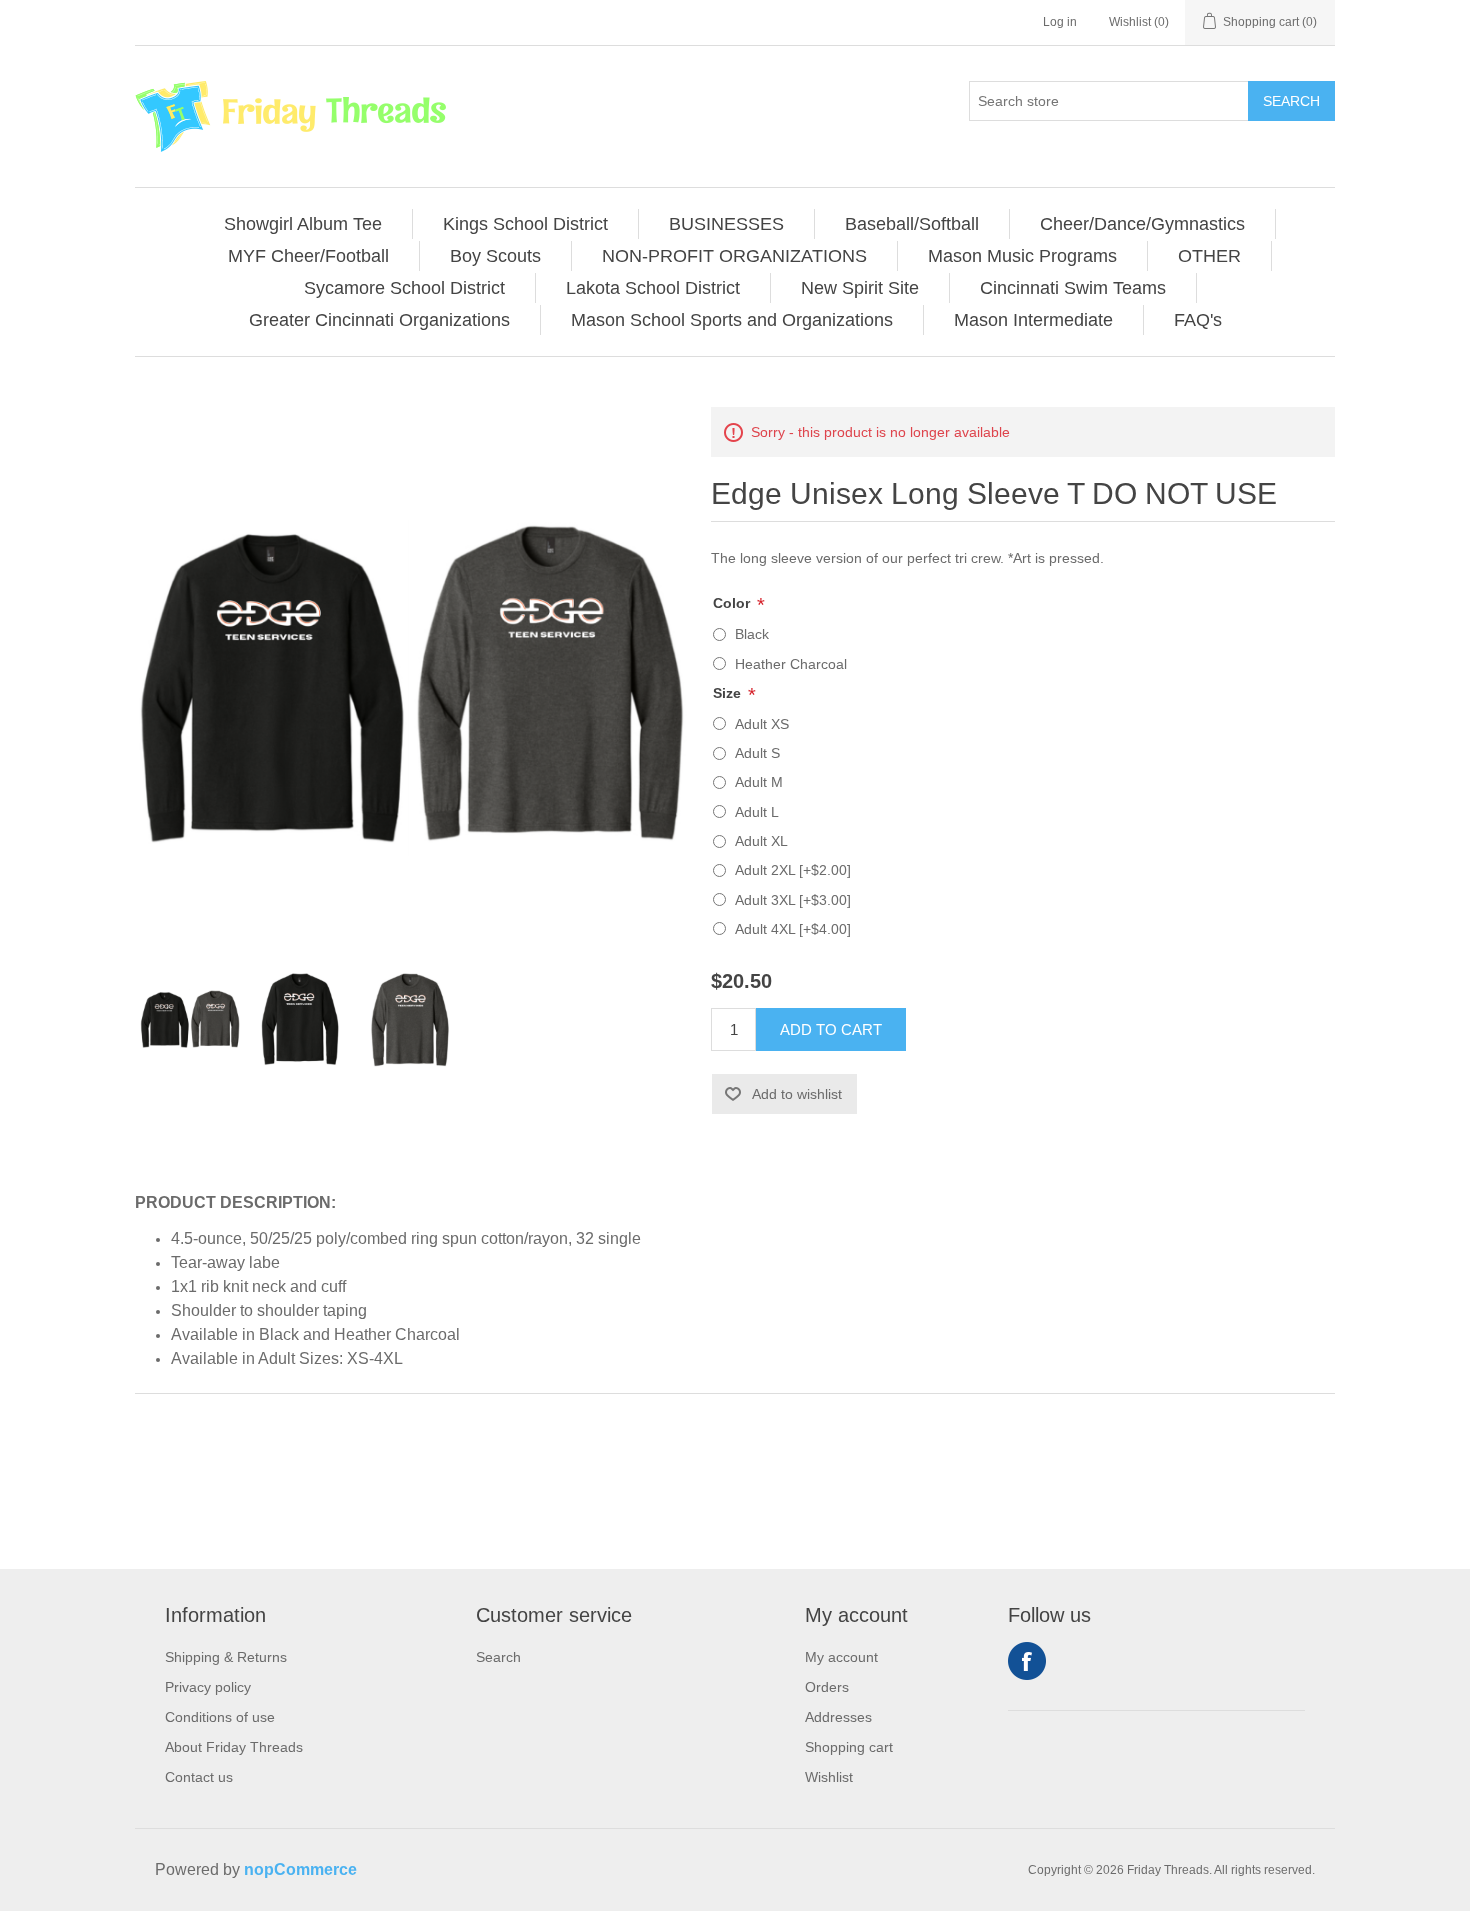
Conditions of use (220, 1717)
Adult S (757, 753)
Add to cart (831, 1029)
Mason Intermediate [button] (1033, 320)
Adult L (757, 812)
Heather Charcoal (791, 664)
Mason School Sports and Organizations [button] (732, 320)
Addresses (838, 1717)
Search (1291, 101)
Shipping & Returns (226, 1657)
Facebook (1027, 1661)
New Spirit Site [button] (860, 288)
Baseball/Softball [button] (912, 224)
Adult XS (762, 724)
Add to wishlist (797, 1094)
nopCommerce (300, 1869)
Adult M (759, 782)
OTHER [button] (1209, 256)
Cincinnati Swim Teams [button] (1073, 288)
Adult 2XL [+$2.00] (793, 870)
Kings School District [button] (525, 224)
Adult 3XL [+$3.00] (793, 900)
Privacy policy (208, 1687)
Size (729, 693)
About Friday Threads (234, 1747)
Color (733, 603)
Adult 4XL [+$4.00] (793, 929)
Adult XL (761, 841)
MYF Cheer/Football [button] (308, 256)
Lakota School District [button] (653, 288)
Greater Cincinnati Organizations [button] (379, 320)
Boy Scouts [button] (495, 256)
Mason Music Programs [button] (1022, 256)
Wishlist (829, 1777)
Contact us (199, 1777)
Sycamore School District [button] (404, 288)
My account (841, 1657)
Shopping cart (849, 1747)
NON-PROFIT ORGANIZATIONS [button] (734, 256)
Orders (827, 1687)
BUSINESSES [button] (726, 224)
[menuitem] (303, 224)
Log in (1060, 22)
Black (752, 634)
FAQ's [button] (1198, 320)
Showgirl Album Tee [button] (303, 224)
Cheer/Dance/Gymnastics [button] (1142, 224)
